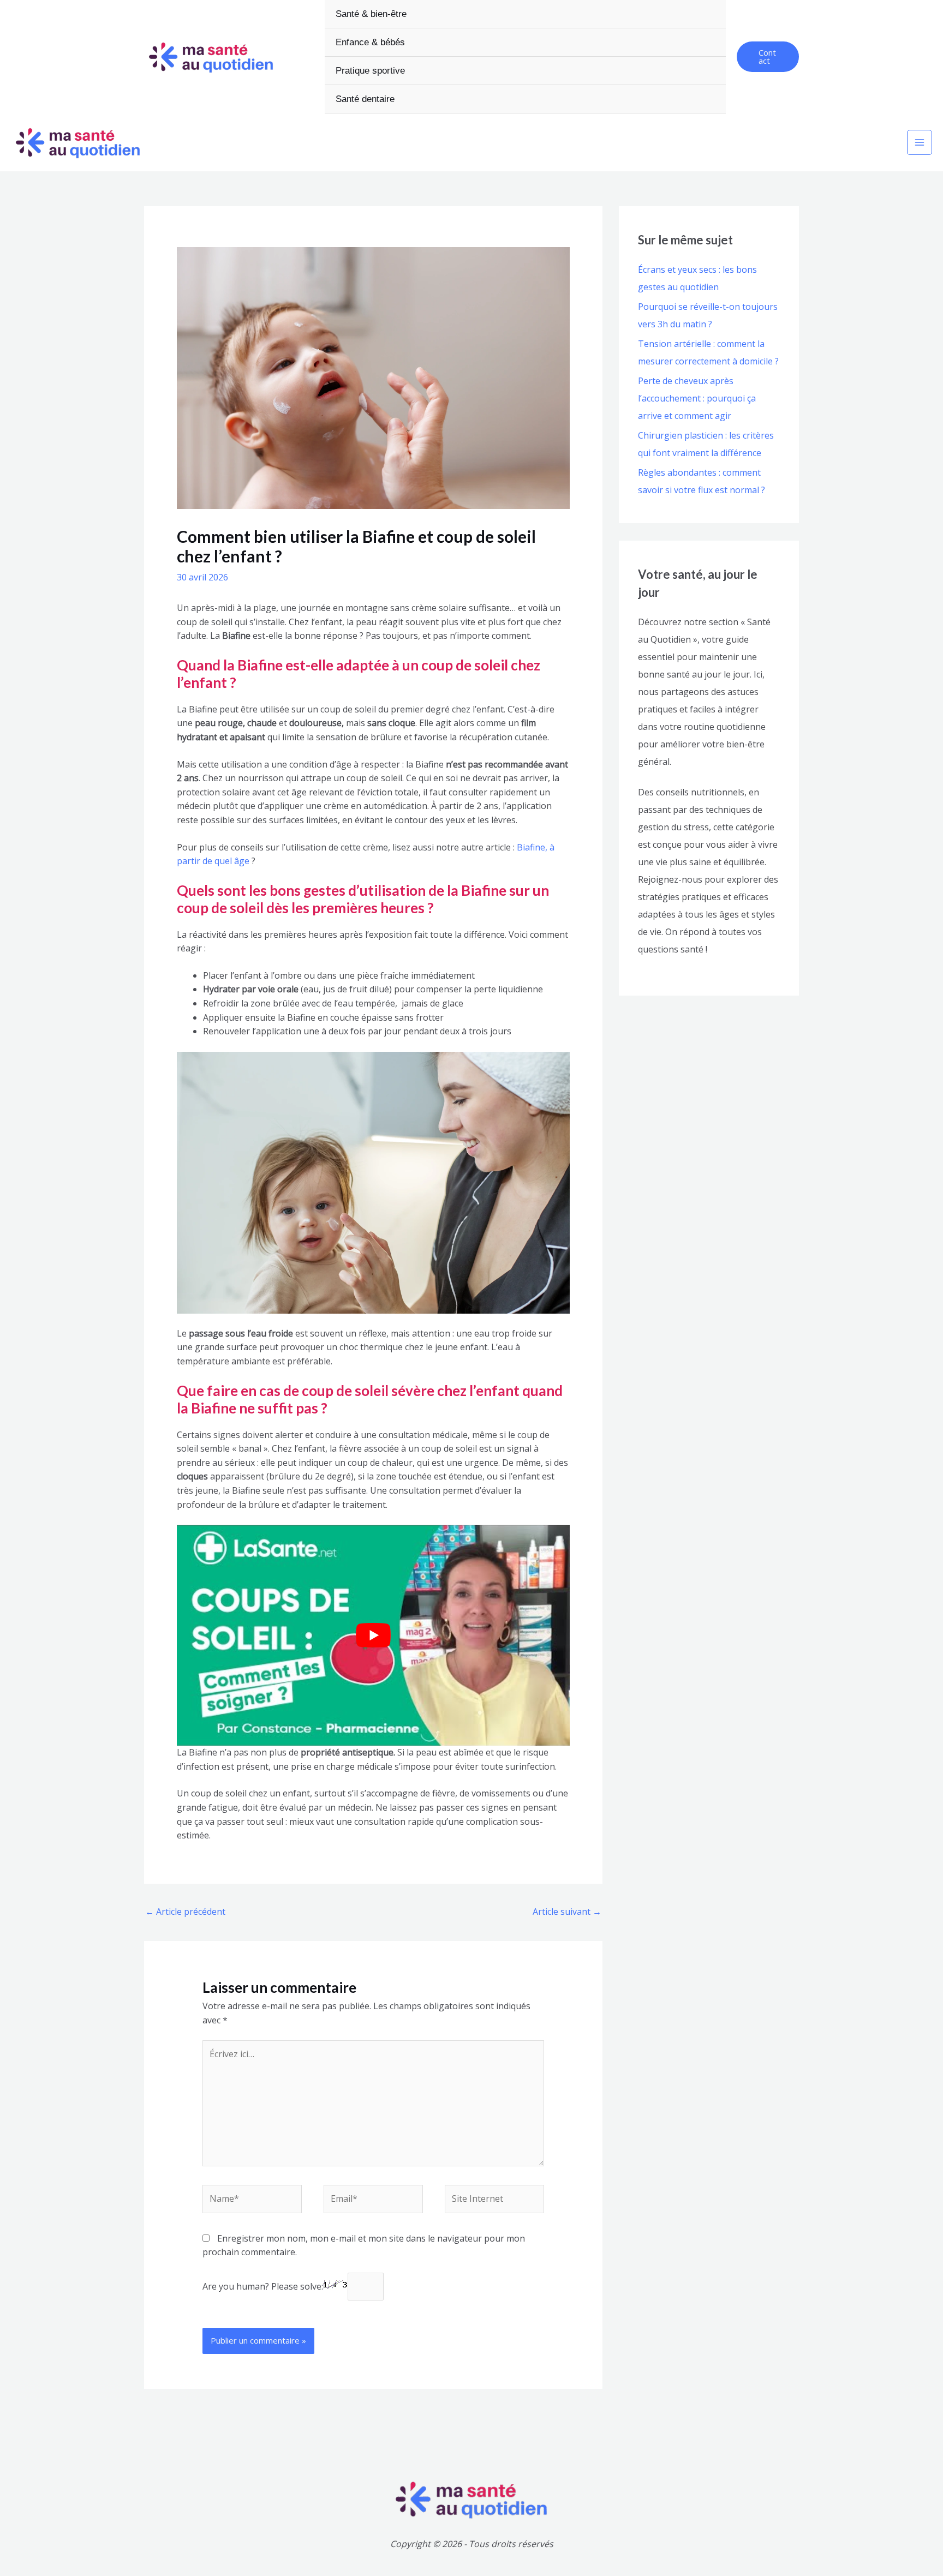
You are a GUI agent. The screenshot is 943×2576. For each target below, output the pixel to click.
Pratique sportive (370, 71)
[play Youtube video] (373, 1635)
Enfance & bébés (370, 42)
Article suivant (567, 1912)
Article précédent (185, 1912)
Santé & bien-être (371, 14)
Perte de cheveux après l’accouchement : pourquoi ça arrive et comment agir (697, 398)
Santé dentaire (365, 99)
